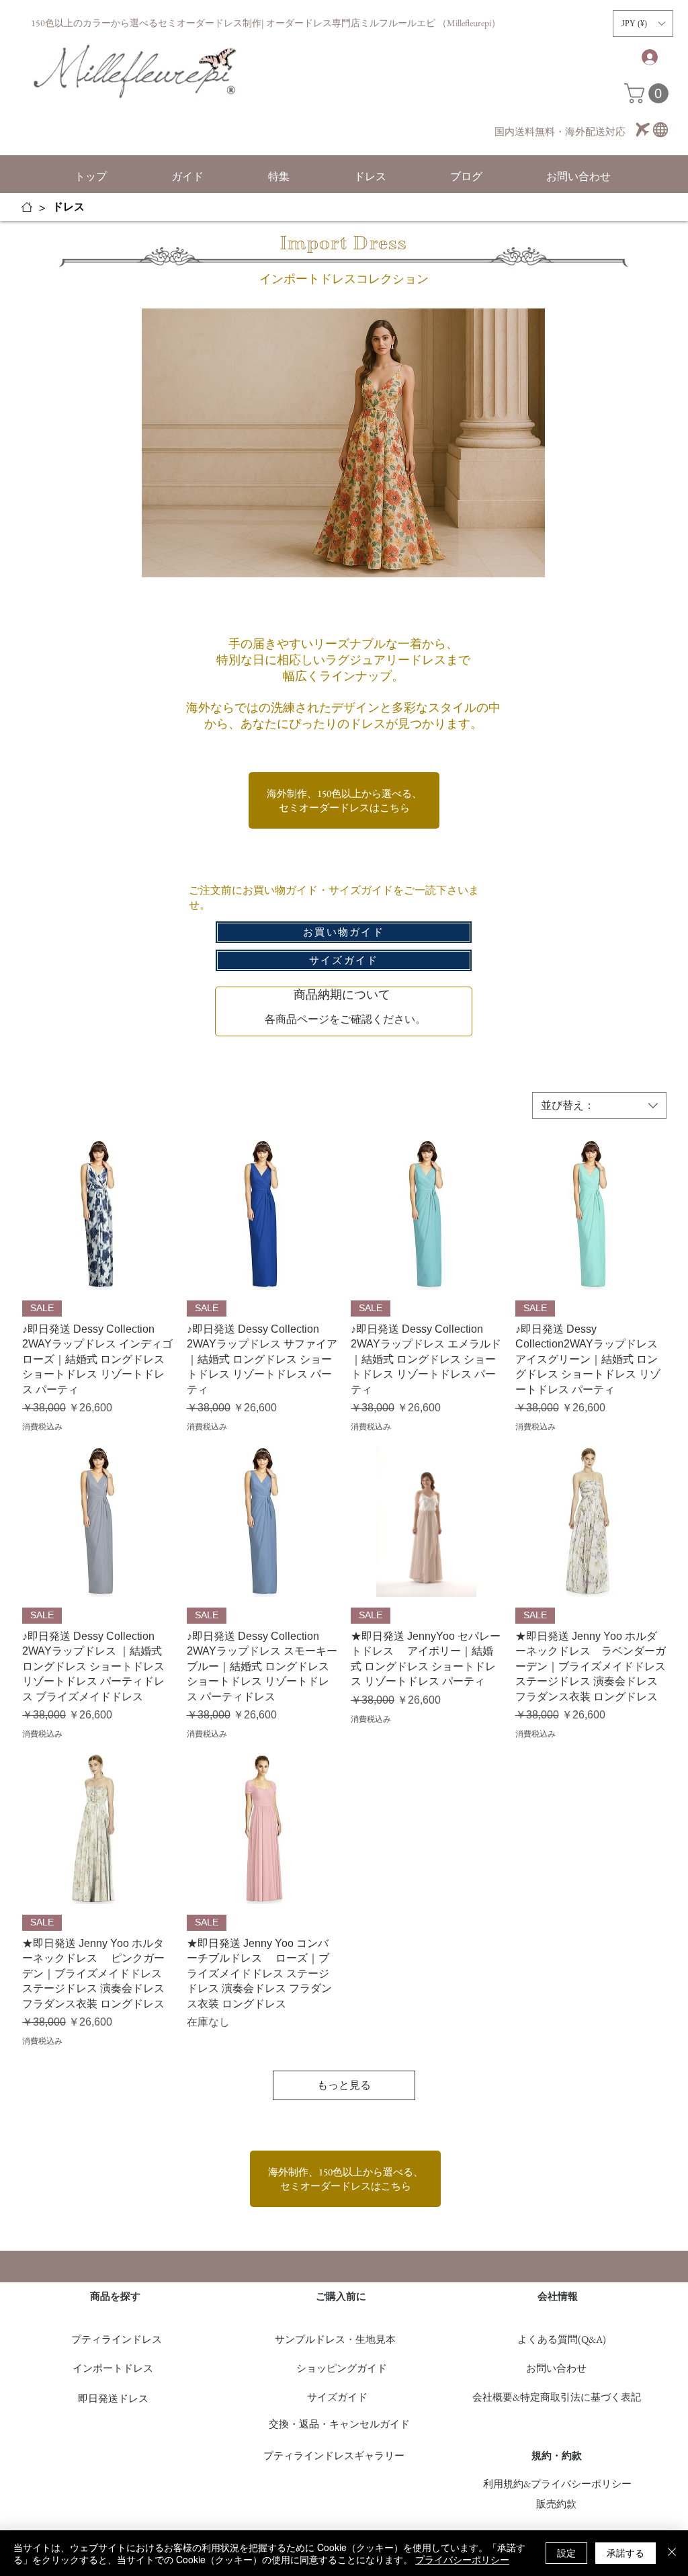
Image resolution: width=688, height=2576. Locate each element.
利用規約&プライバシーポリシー (557, 2484)
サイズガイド (337, 2397)
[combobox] (599, 1106)
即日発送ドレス (113, 2398)
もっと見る (344, 2085)
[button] (643, 24)
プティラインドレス (122, 2339)
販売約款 (556, 2504)
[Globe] (660, 130)
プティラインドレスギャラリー (334, 2455)
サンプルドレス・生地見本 (335, 2339)
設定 (566, 2552)
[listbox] (643, 24)
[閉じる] (672, 2553)
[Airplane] (643, 130)
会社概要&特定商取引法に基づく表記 (557, 2397)
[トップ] (27, 207)
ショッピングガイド (342, 2368)
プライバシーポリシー (462, 2559)
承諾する (626, 2552)
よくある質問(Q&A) (562, 2339)
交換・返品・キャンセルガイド (339, 2424)
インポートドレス (113, 2368)
